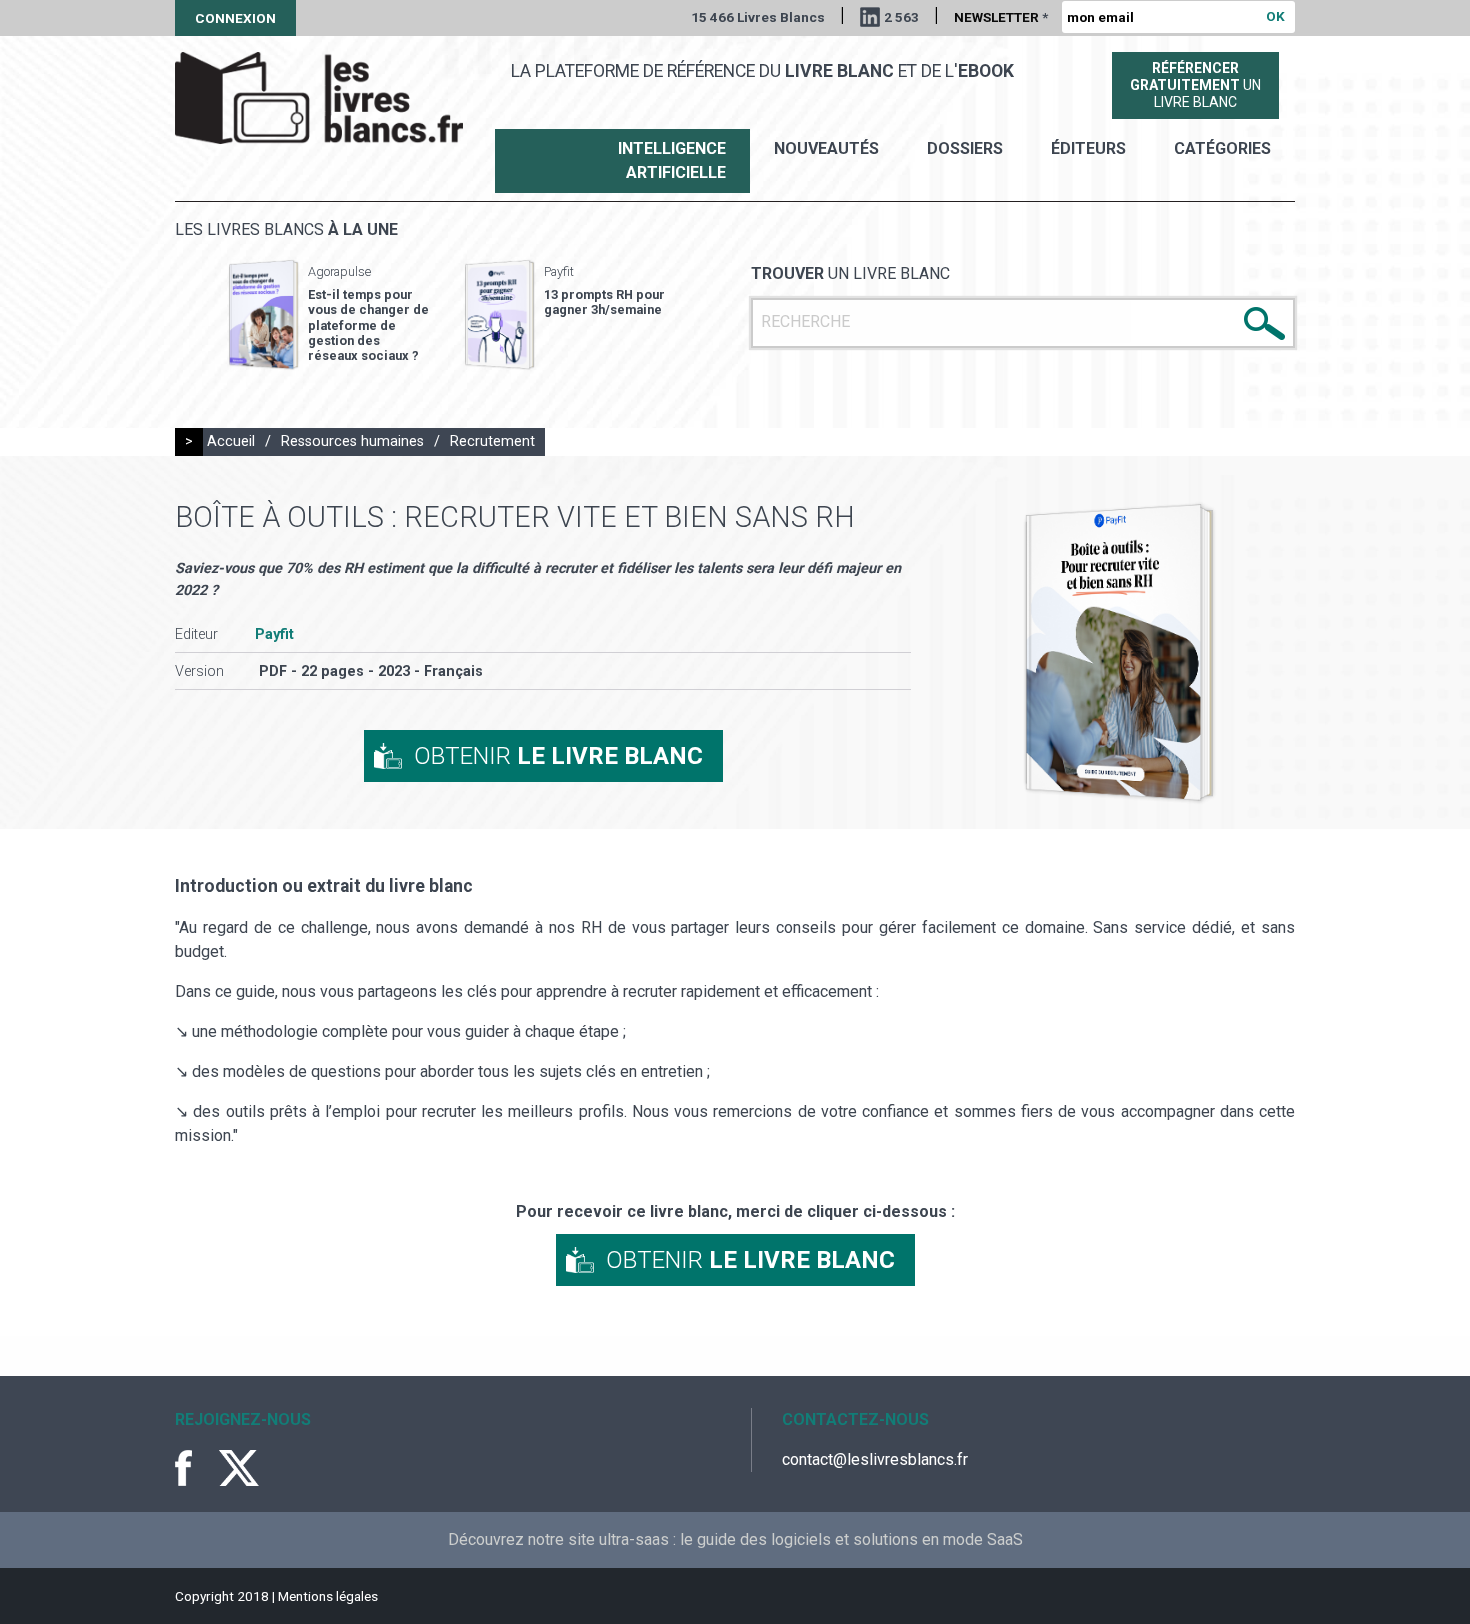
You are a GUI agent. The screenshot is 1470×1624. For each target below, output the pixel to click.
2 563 (901, 17)
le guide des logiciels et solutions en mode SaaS (851, 1539)
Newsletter (1001, 17)
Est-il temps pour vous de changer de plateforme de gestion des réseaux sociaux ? (368, 325)
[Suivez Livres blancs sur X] (239, 1468)
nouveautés (826, 148)
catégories (1222, 148)
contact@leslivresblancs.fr (875, 1459)
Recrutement (492, 441)
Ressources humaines (352, 441)
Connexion (235, 18)
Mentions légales (328, 1596)
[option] (329, 315)
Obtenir (558, 756)
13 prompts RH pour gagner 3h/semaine (604, 302)
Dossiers (965, 148)
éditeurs (1088, 148)
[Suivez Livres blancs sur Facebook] (195, 1468)
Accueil (231, 441)
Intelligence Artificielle (672, 160)
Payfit (274, 634)
